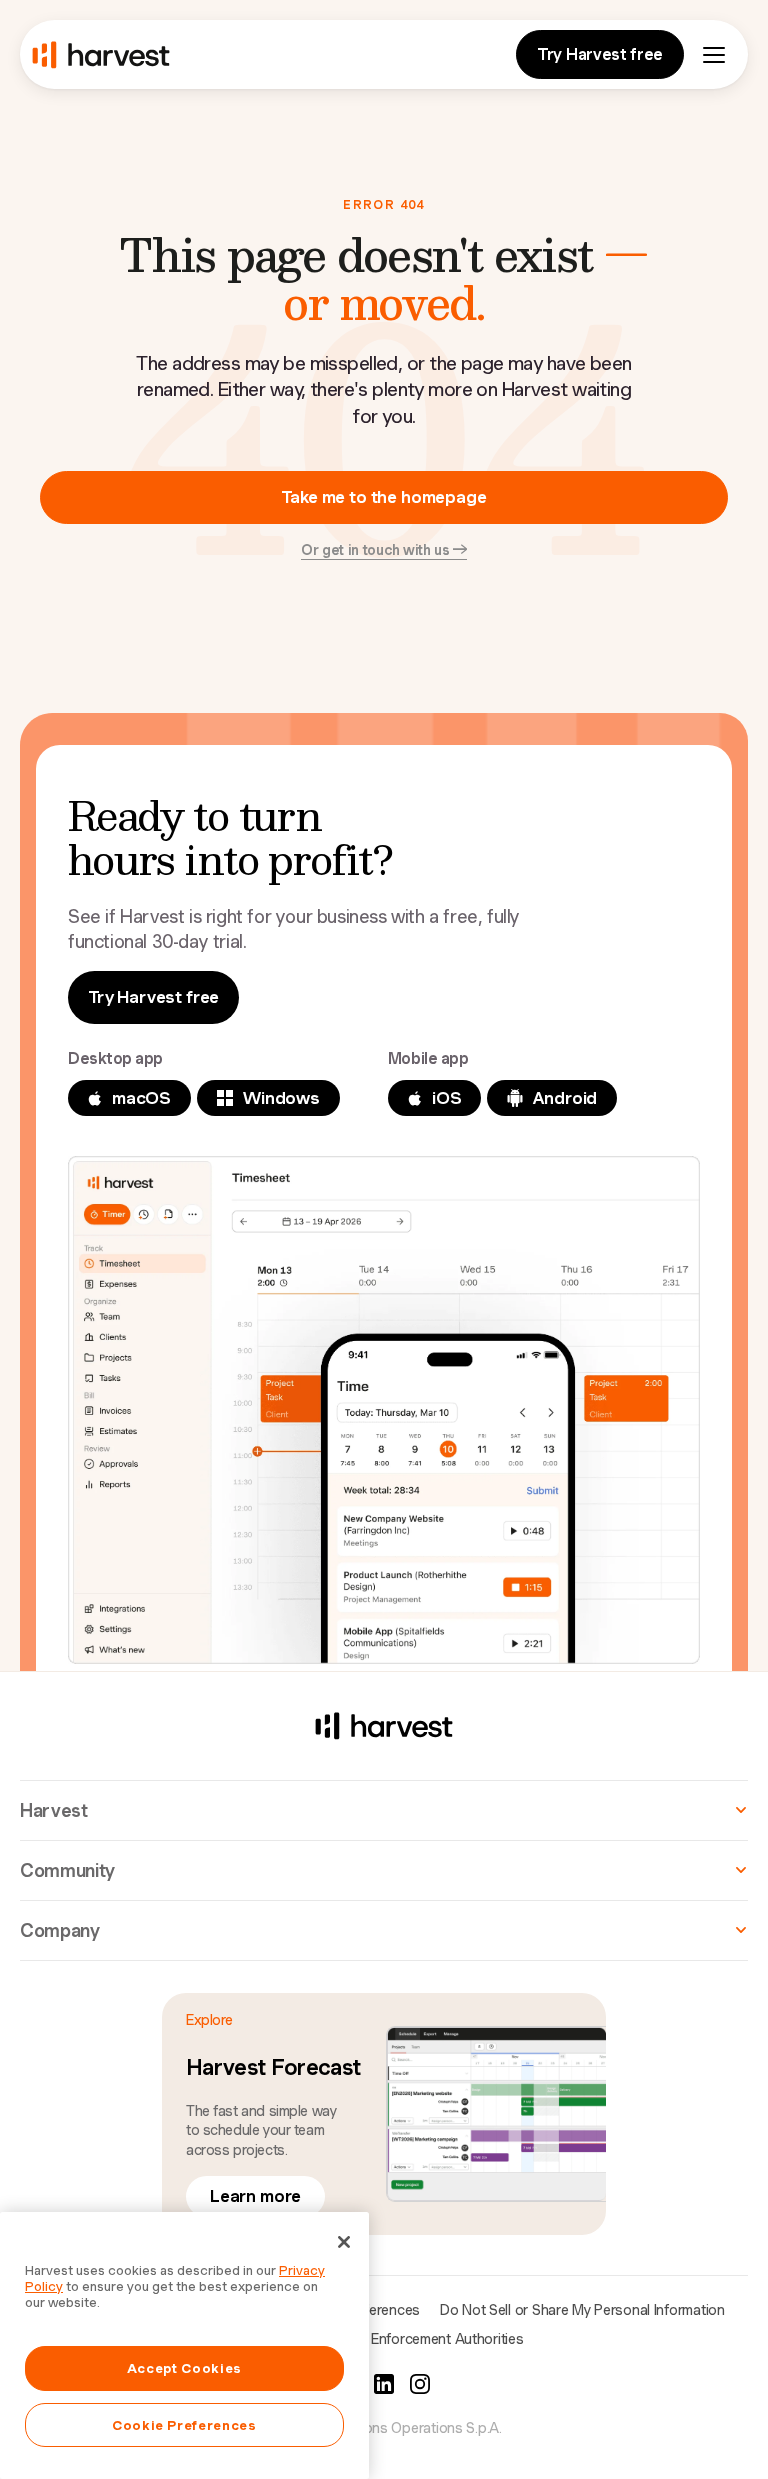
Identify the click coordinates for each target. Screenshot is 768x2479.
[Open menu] (714, 55)
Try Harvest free (600, 54)
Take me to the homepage (383, 497)
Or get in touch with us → (384, 550)
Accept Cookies (184, 2368)
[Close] (344, 2242)
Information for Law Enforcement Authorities (384, 2339)
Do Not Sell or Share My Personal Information (582, 2310)
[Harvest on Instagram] (420, 2384)
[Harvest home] (101, 55)
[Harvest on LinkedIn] (384, 2384)
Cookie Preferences (184, 2425)
